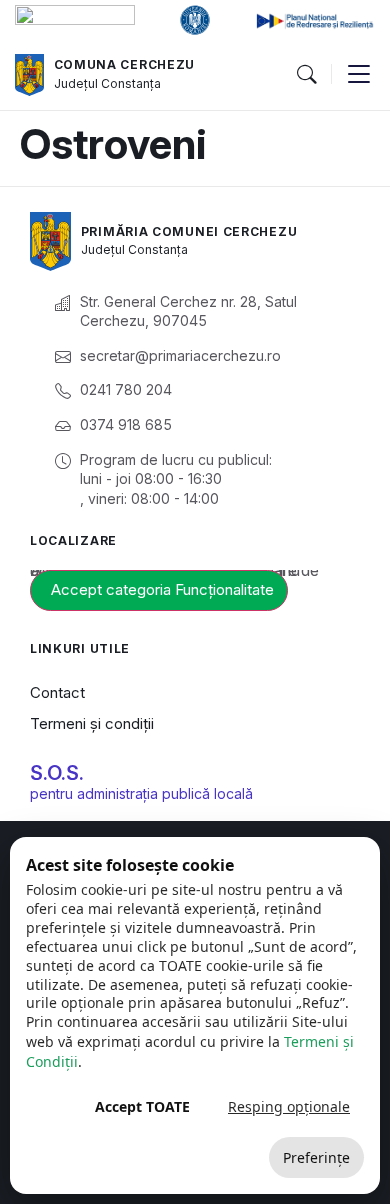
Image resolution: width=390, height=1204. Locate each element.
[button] (306, 75)
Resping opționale (289, 1106)
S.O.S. (57, 773)
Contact (57, 692)
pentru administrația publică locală (141, 793)
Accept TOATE (142, 1106)
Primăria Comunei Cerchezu (189, 231)
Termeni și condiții (92, 723)
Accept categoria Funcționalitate (162, 589)
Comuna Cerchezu (125, 64)
